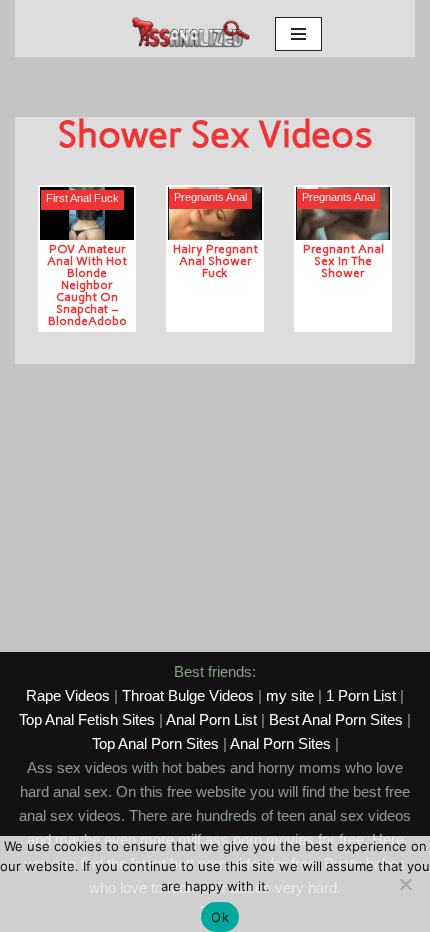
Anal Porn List (211, 719)
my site (290, 695)
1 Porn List (361, 695)
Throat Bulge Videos (188, 695)
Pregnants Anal (210, 197)
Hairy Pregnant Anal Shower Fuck (215, 260)
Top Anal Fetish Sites (87, 719)
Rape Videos (68, 695)
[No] (405, 884)
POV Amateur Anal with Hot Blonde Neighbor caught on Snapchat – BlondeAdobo (87, 284)
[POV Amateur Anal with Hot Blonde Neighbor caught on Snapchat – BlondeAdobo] (87, 213)
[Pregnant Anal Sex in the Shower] (343, 213)
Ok (220, 917)
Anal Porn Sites (280, 743)
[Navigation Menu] (298, 34)
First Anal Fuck (82, 198)
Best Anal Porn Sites (336, 719)
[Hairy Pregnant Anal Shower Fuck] (215, 213)
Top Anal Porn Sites (155, 743)
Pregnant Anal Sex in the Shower (343, 260)
